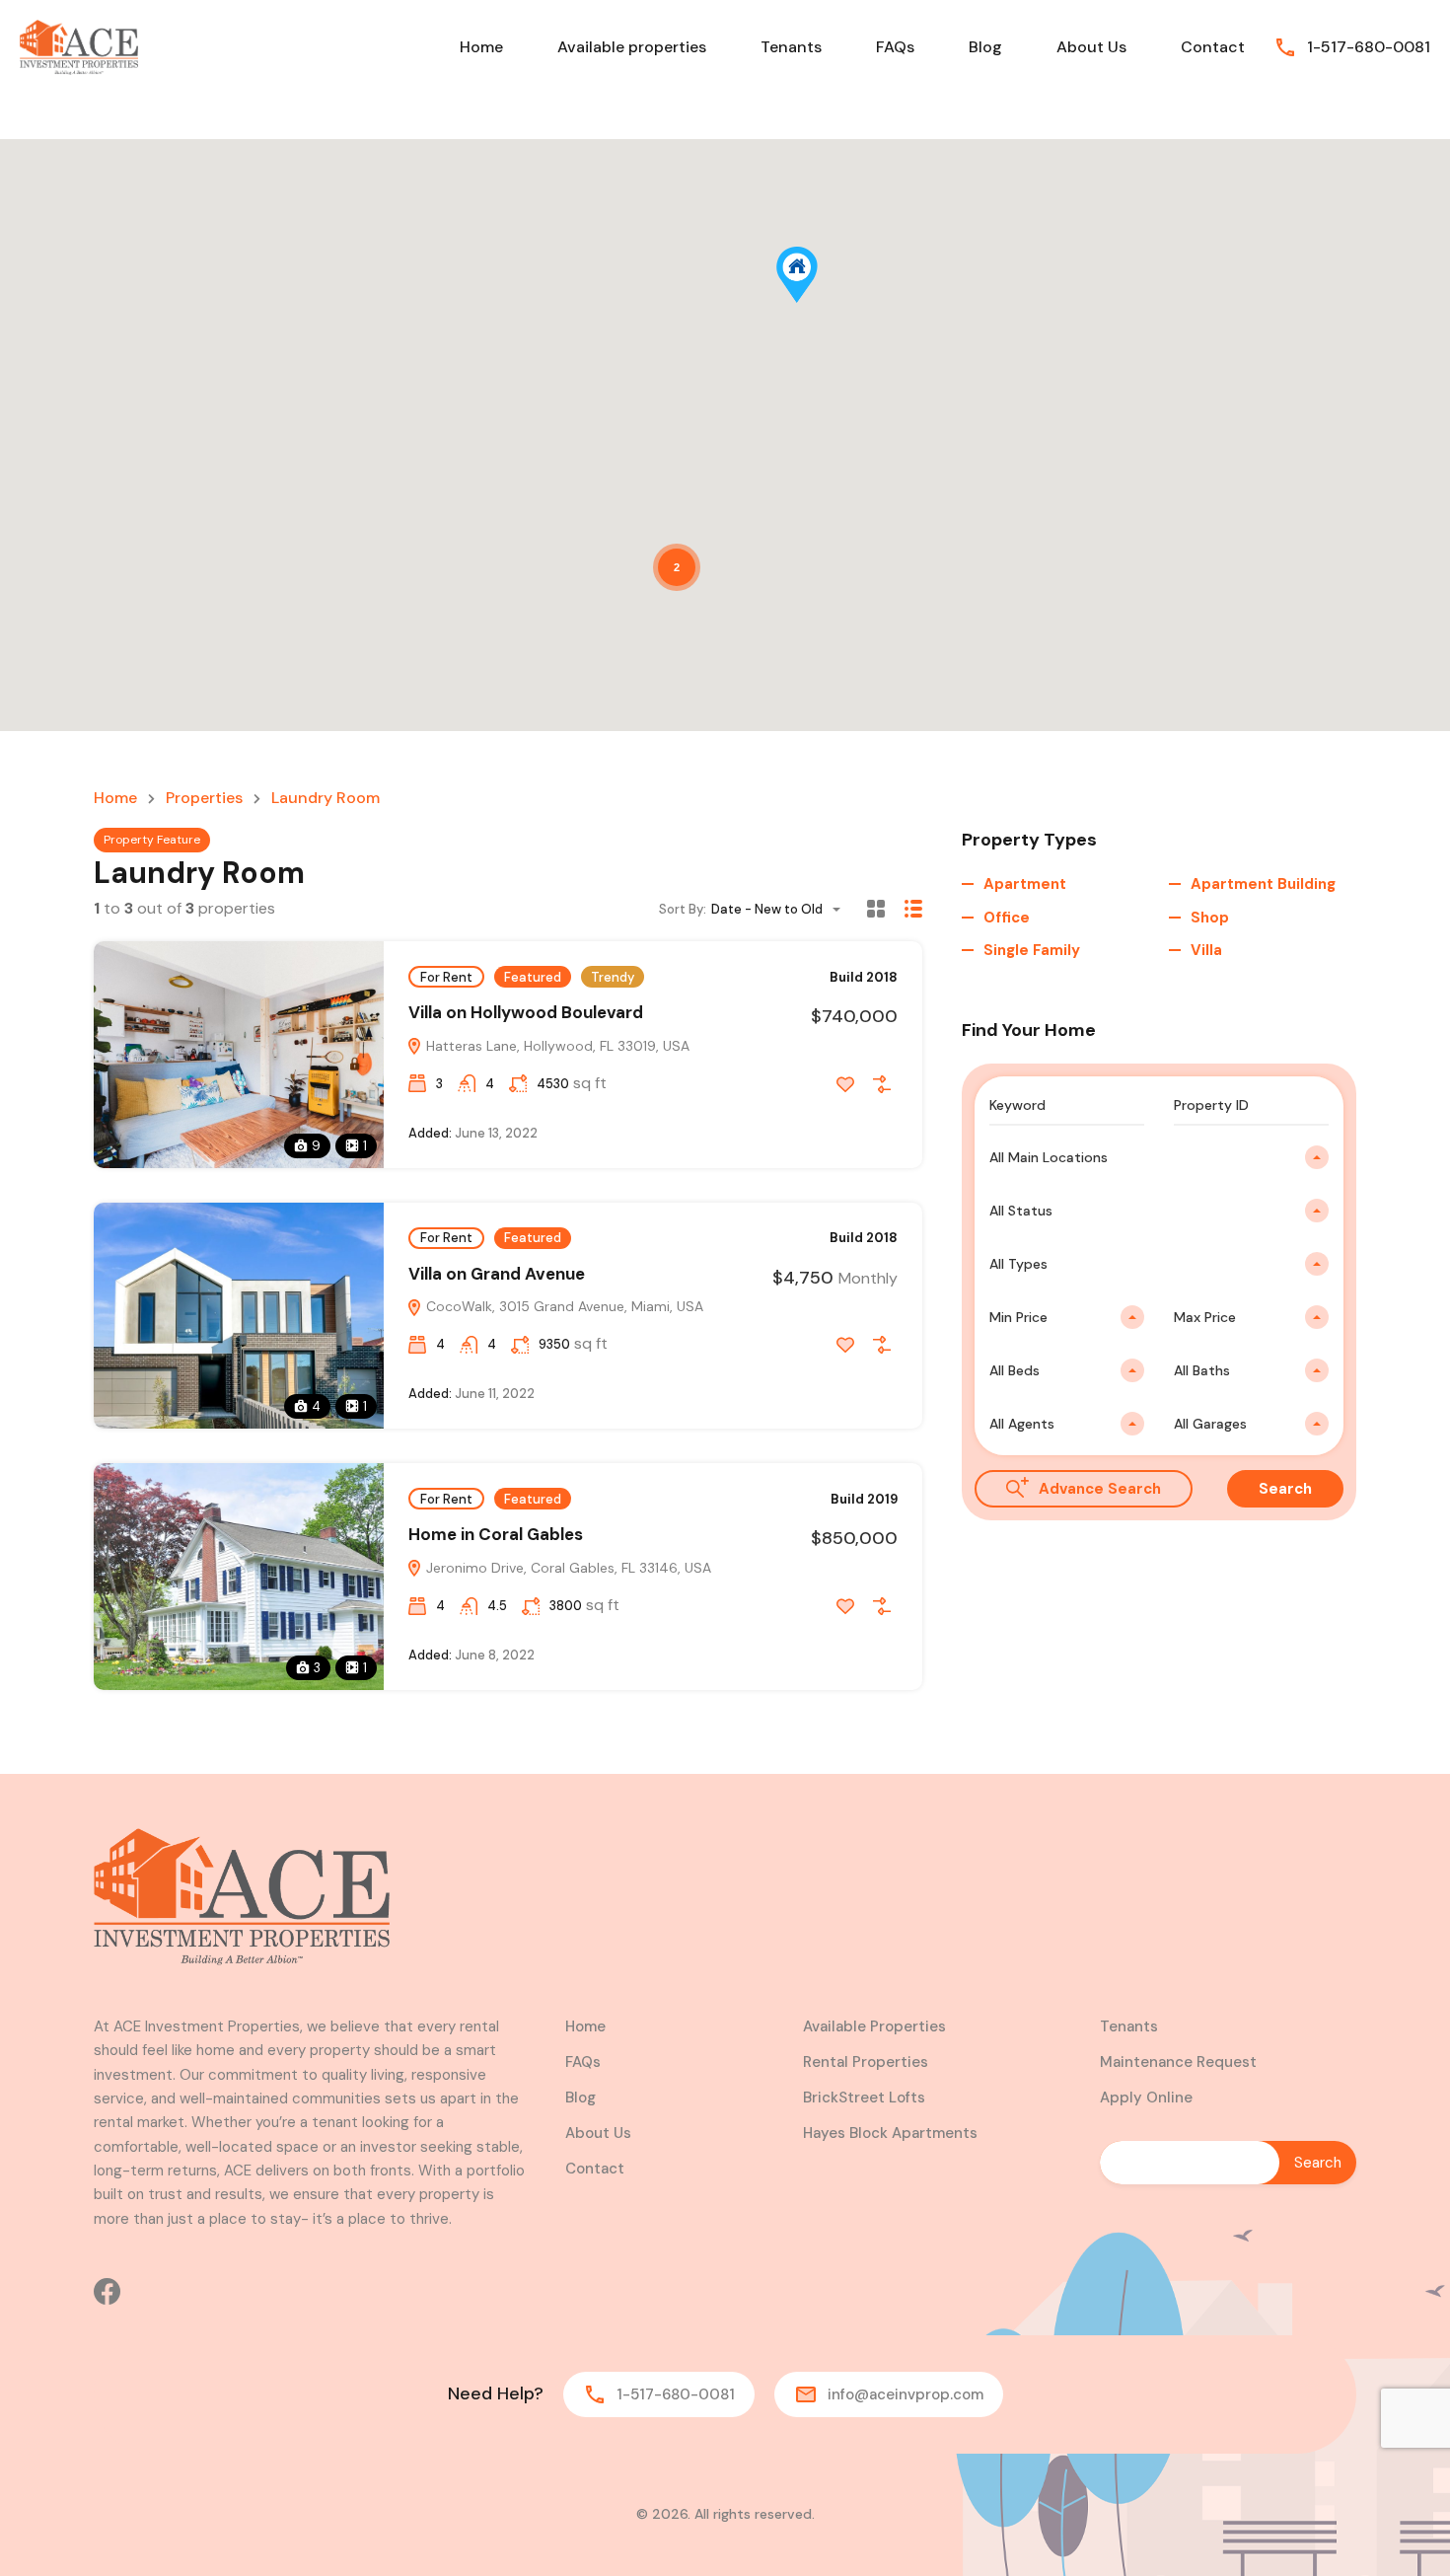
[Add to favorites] (845, 1084)
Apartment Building (1263, 884)
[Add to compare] (882, 1084)
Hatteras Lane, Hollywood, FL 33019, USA (556, 1046)
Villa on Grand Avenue (497, 1274)
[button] (817, 302)
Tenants (791, 47)
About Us (1091, 47)
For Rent (446, 977)
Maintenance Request (1178, 2062)
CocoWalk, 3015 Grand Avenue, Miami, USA (563, 1306)
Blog (985, 47)
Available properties (632, 47)
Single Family (1032, 950)
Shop (1210, 918)
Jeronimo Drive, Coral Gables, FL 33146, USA (567, 1568)
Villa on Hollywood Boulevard (526, 1012)
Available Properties (874, 2026)
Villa (1206, 950)
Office (1007, 918)
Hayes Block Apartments (890, 2133)
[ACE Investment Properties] (79, 46)
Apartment (1025, 884)
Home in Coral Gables (496, 1534)
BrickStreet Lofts (864, 2098)
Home (481, 47)
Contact (1213, 47)
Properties (204, 798)
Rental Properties (866, 2062)
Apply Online (1146, 2098)
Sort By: (683, 909)
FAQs (895, 47)
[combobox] (782, 909)
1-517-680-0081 (1369, 47)
